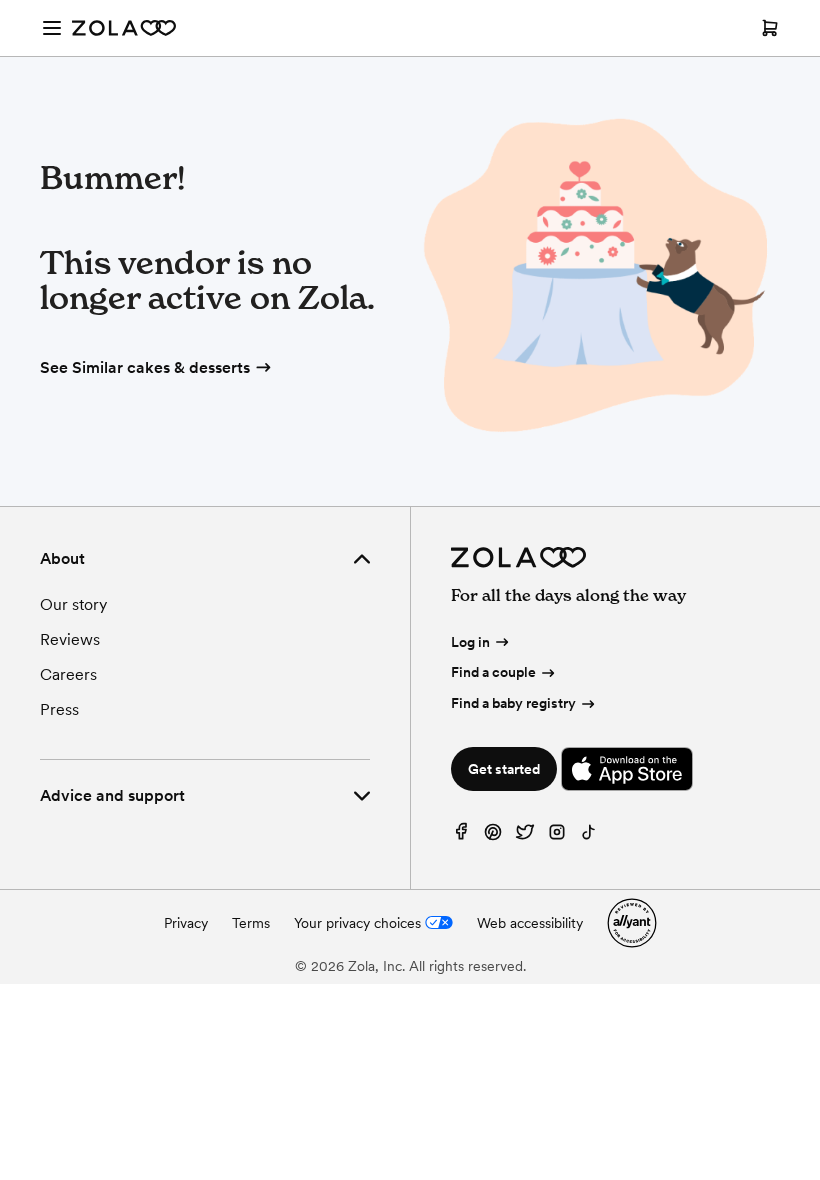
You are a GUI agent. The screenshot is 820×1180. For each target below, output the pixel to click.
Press (59, 709)
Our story (73, 604)
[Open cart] (770, 28)
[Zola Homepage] (124, 28)
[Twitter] (525, 836)
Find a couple (493, 672)
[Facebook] (461, 836)
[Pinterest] (493, 836)
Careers (68, 674)
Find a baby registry (513, 703)
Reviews (70, 639)
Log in (470, 642)
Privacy (186, 923)
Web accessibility (530, 923)
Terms (251, 923)
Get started (504, 769)
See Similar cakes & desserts (145, 367)
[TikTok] (589, 836)
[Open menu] (52, 28)
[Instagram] (557, 836)
